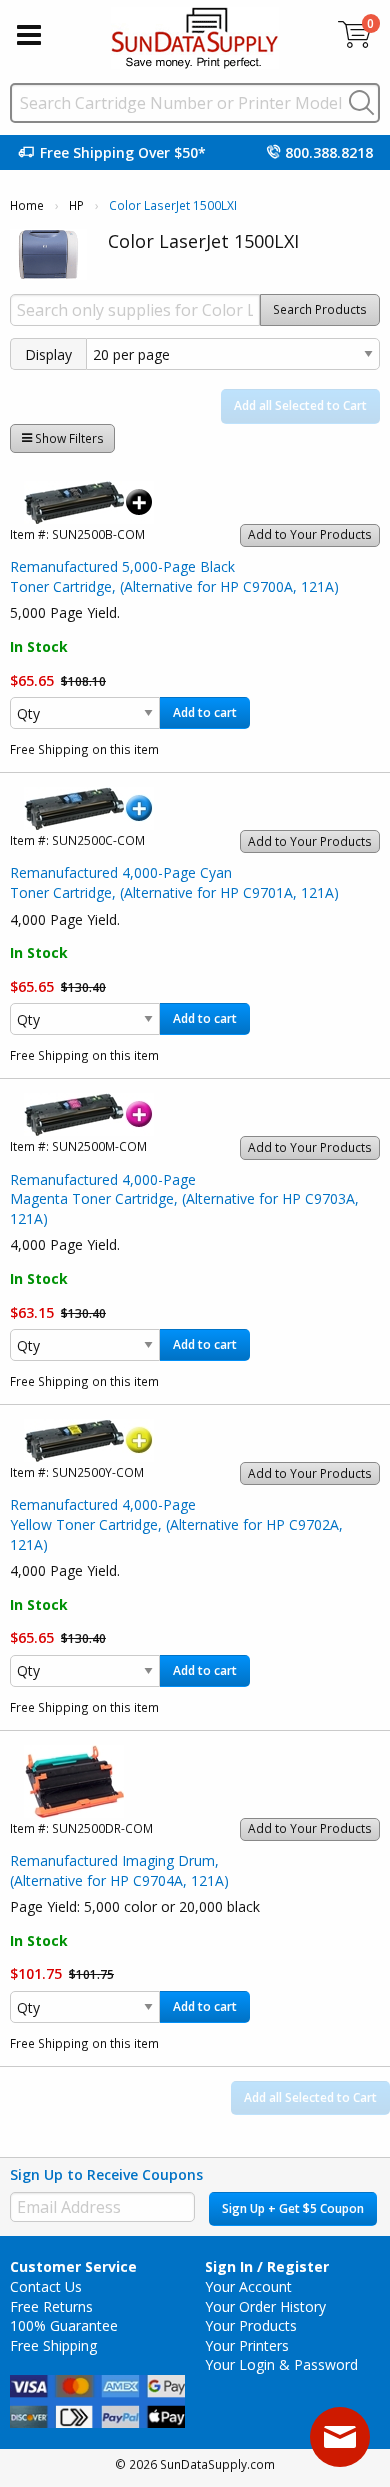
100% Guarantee (64, 2325)
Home (27, 205)
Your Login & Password (281, 2364)
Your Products (251, 2325)
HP (76, 205)
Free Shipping (53, 2345)
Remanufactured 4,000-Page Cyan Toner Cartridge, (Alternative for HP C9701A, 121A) (174, 882)
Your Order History (265, 2306)
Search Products (320, 309)
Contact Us (46, 2286)
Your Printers (247, 2345)
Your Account (248, 2286)
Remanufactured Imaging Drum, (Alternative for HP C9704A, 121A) (119, 1870)
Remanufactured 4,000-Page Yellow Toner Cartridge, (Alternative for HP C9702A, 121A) (176, 1524)
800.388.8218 (329, 152)
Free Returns (51, 2306)
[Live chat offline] (340, 2437)
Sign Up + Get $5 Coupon (293, 2208)
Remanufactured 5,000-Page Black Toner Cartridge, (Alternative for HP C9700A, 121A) (174, 576)
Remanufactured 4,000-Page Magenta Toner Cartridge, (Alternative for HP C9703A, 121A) (184, 1199)
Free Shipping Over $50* (123, 152)
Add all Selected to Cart (300, 405)
